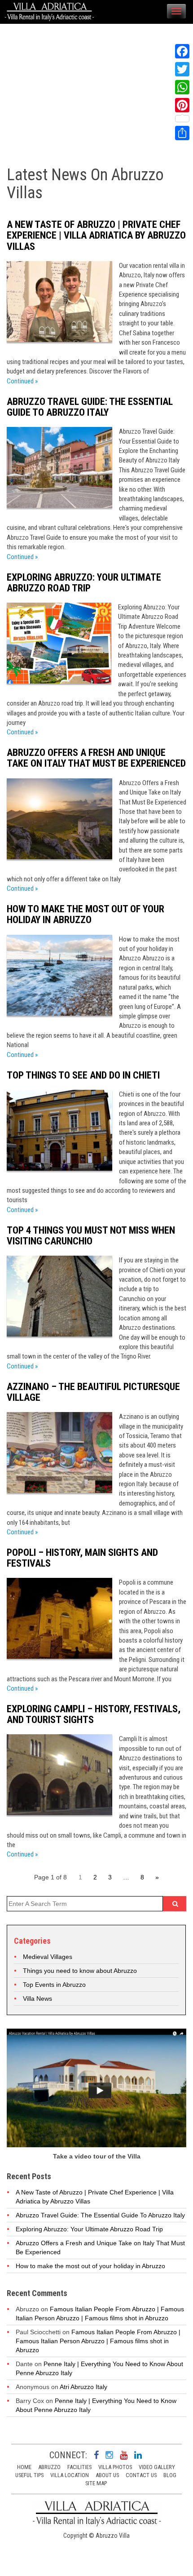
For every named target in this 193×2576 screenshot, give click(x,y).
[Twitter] (182, 69)
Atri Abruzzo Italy (83, 2387)
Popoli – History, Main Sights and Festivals (82, 1558)
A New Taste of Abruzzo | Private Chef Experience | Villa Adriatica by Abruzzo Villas (96, 235)
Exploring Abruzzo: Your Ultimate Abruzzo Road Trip (84, 583)
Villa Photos (115, 2467)
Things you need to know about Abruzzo (80, 1971)
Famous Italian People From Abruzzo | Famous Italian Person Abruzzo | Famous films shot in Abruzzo (98, 2341)
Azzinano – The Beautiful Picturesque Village (93, 1392)
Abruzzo (49, 2467)
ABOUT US (107, 2475)
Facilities (79, 2467)
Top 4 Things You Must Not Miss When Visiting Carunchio (91, 1236)
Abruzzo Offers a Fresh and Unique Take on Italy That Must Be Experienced (96, 758)
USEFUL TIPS (29, 2475)
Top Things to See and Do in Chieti (83, 1075)
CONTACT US (141, 2475)
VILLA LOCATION (70, 2475)
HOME (24, 2467)
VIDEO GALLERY (157, 2467)
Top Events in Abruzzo (54, 1985)
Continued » (22, 381)
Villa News (37, 1999)
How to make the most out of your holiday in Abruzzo (86, 914)
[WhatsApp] (182, 87)
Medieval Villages (48, 1957)
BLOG (170, 2475)
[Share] (182, 133)
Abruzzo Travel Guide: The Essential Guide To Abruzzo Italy (90, 407)
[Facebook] (182, 51)
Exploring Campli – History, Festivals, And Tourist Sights (94, 1714)
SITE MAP (96, 2483)
